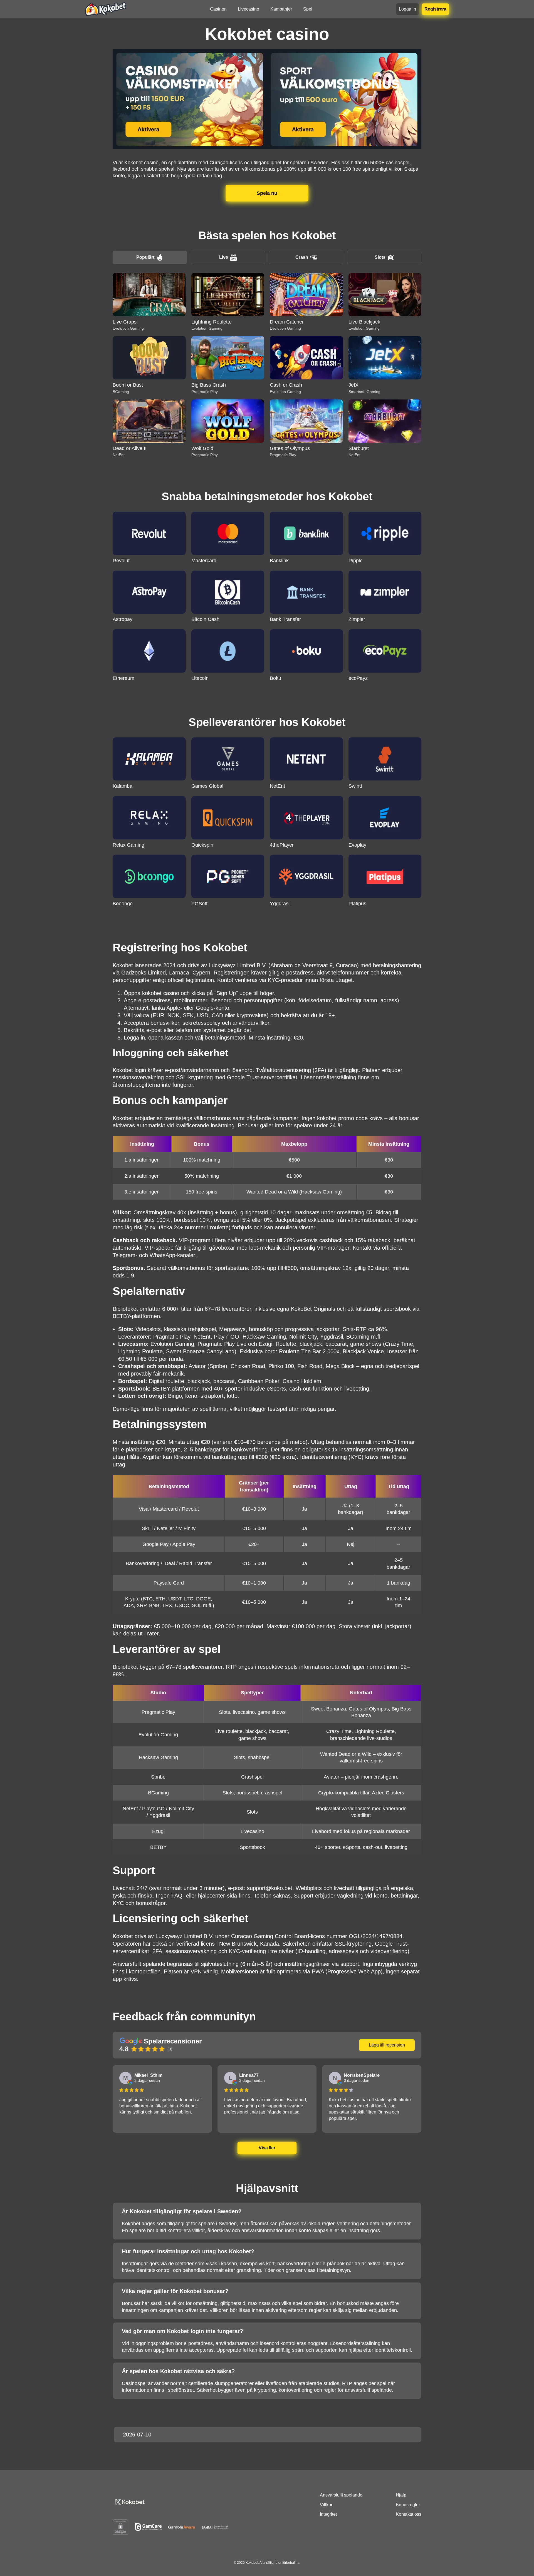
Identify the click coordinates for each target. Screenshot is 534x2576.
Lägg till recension (387, 2045)
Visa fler (267, 2148)
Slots (380, 257)
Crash (302, 257)
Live (224, 257)
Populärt (145, 257)
